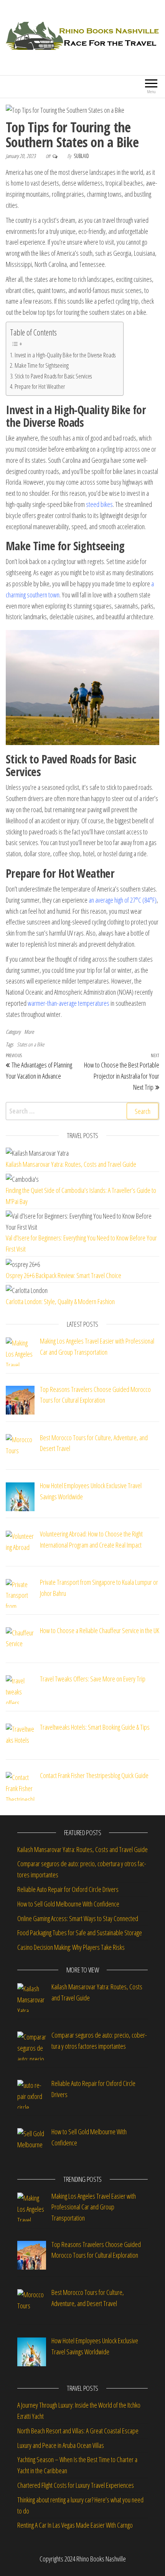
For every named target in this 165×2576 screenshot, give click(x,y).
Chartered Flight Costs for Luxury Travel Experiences (76, 2485)
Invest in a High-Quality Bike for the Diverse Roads (65, 355)
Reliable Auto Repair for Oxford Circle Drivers (68, 1889)
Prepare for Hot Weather (40, 387)
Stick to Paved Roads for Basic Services (53, 376)
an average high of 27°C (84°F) (123, 900)
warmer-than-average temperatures (68, 1003)
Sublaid (81, 156)
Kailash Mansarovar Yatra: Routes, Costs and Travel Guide (71, 1164)
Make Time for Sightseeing (42, 365)
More (29, 1032)
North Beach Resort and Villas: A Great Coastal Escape (78, 2431)
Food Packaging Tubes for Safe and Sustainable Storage (81, 1933)
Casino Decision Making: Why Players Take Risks (72, 1947)
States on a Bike (31, 1044)
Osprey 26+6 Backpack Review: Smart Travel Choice (64, 1275)
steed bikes (99, 504)
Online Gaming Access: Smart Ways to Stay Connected (78, 1918)
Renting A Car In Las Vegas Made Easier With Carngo (75, 2525)
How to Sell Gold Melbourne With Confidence (68, 1904)
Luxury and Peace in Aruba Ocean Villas (61, 2445)
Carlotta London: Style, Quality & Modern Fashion (60, 1301)
